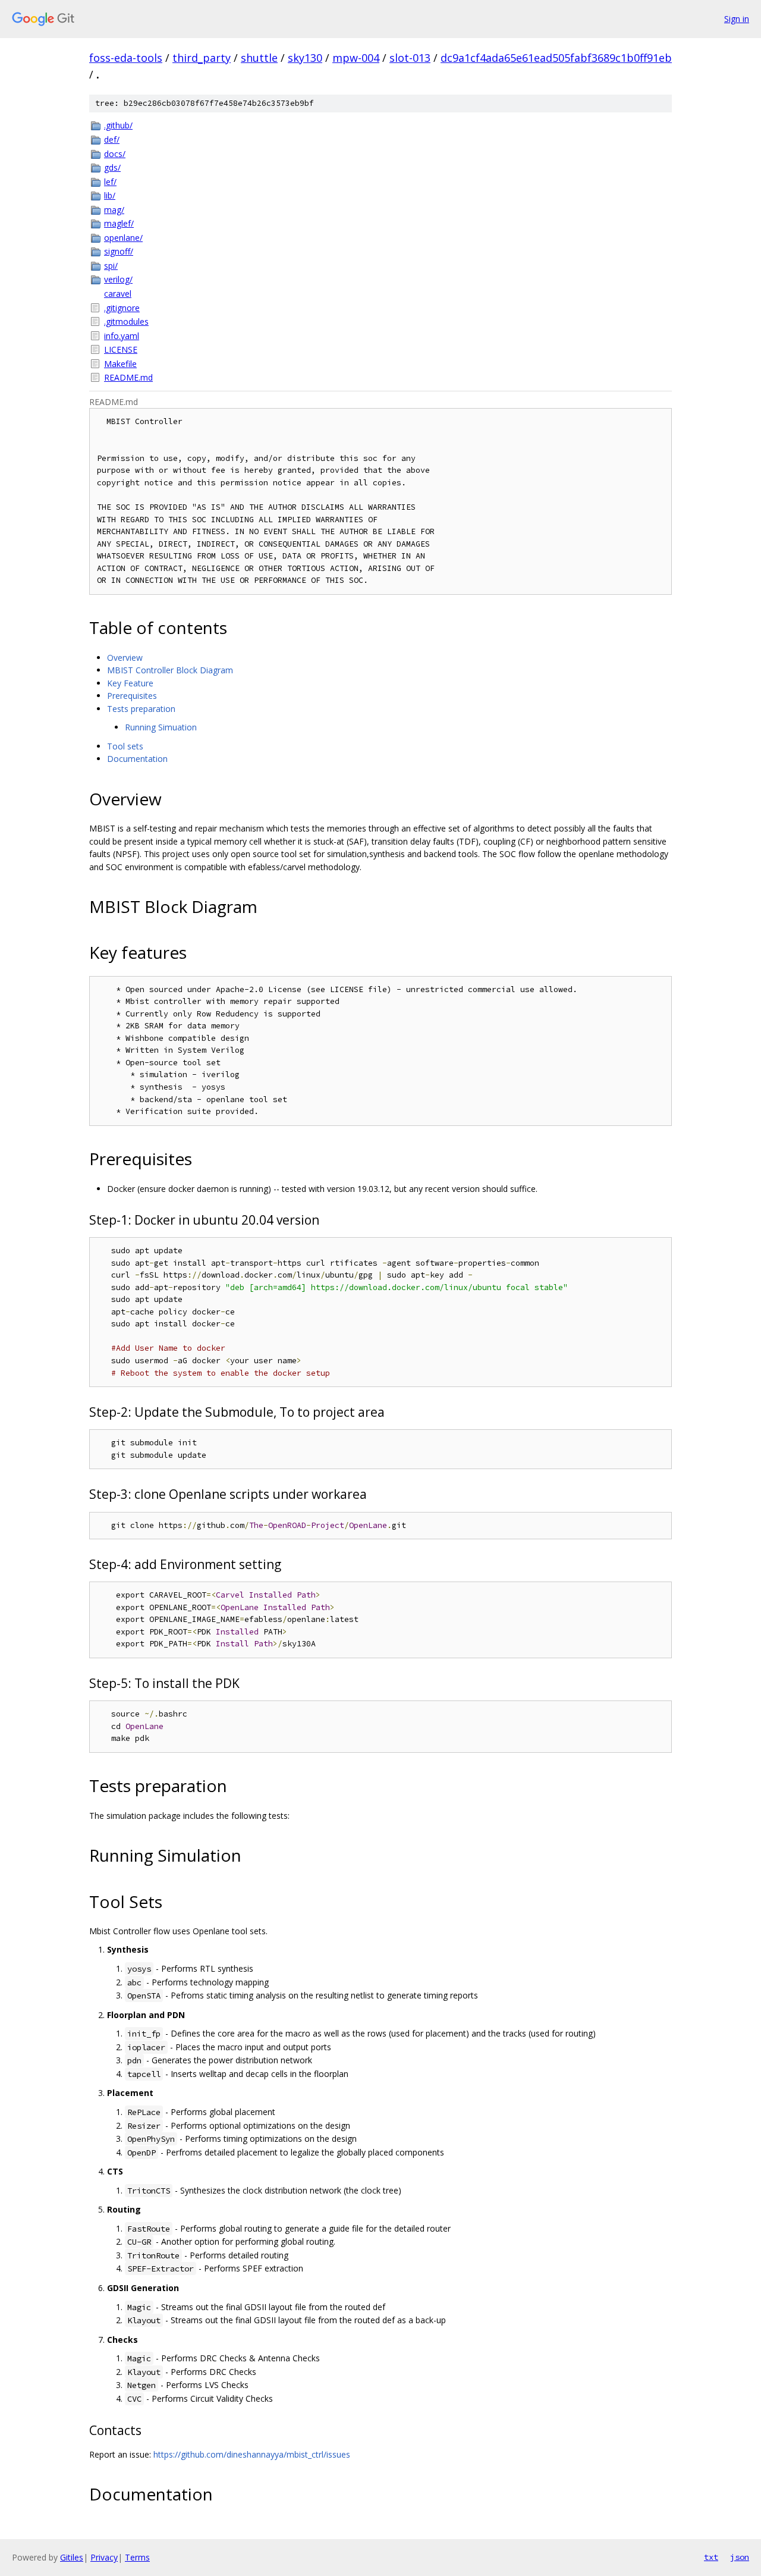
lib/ (110, 195)
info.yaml (122, 336)
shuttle (259, 58)
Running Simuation (161, 727)
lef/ (110, 182)
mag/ (114, 210)
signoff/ (119, 251)
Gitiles (72, 2557)
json (740, 2557)
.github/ (118, 125)
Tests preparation (141, 709)
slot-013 (410, 58)
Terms (137, 2557)
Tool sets (125, 746)
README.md (128, 377)
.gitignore (122, 308)
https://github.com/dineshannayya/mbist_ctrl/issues (252, 2454)
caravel (118, 294)
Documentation (137, 759)
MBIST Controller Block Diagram (170, 670)
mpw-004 (356, 58)
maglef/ (119, 223)
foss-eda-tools (126, 58)
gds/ (112, 167)
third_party (202, 58)
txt (711, 2557)
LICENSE (121, 349)
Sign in (737, 19)
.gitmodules (126, 321)
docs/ (115, 154)
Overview (125, 658)
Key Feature (130, 683)
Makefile (120, 364)
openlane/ (123, 238)
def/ (112, 139)
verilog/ (118, 279)
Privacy (104, 2557)
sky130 (305, 58)
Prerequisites (132, 696)
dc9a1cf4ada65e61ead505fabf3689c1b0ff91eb (556, 58)
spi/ (111, 266)
